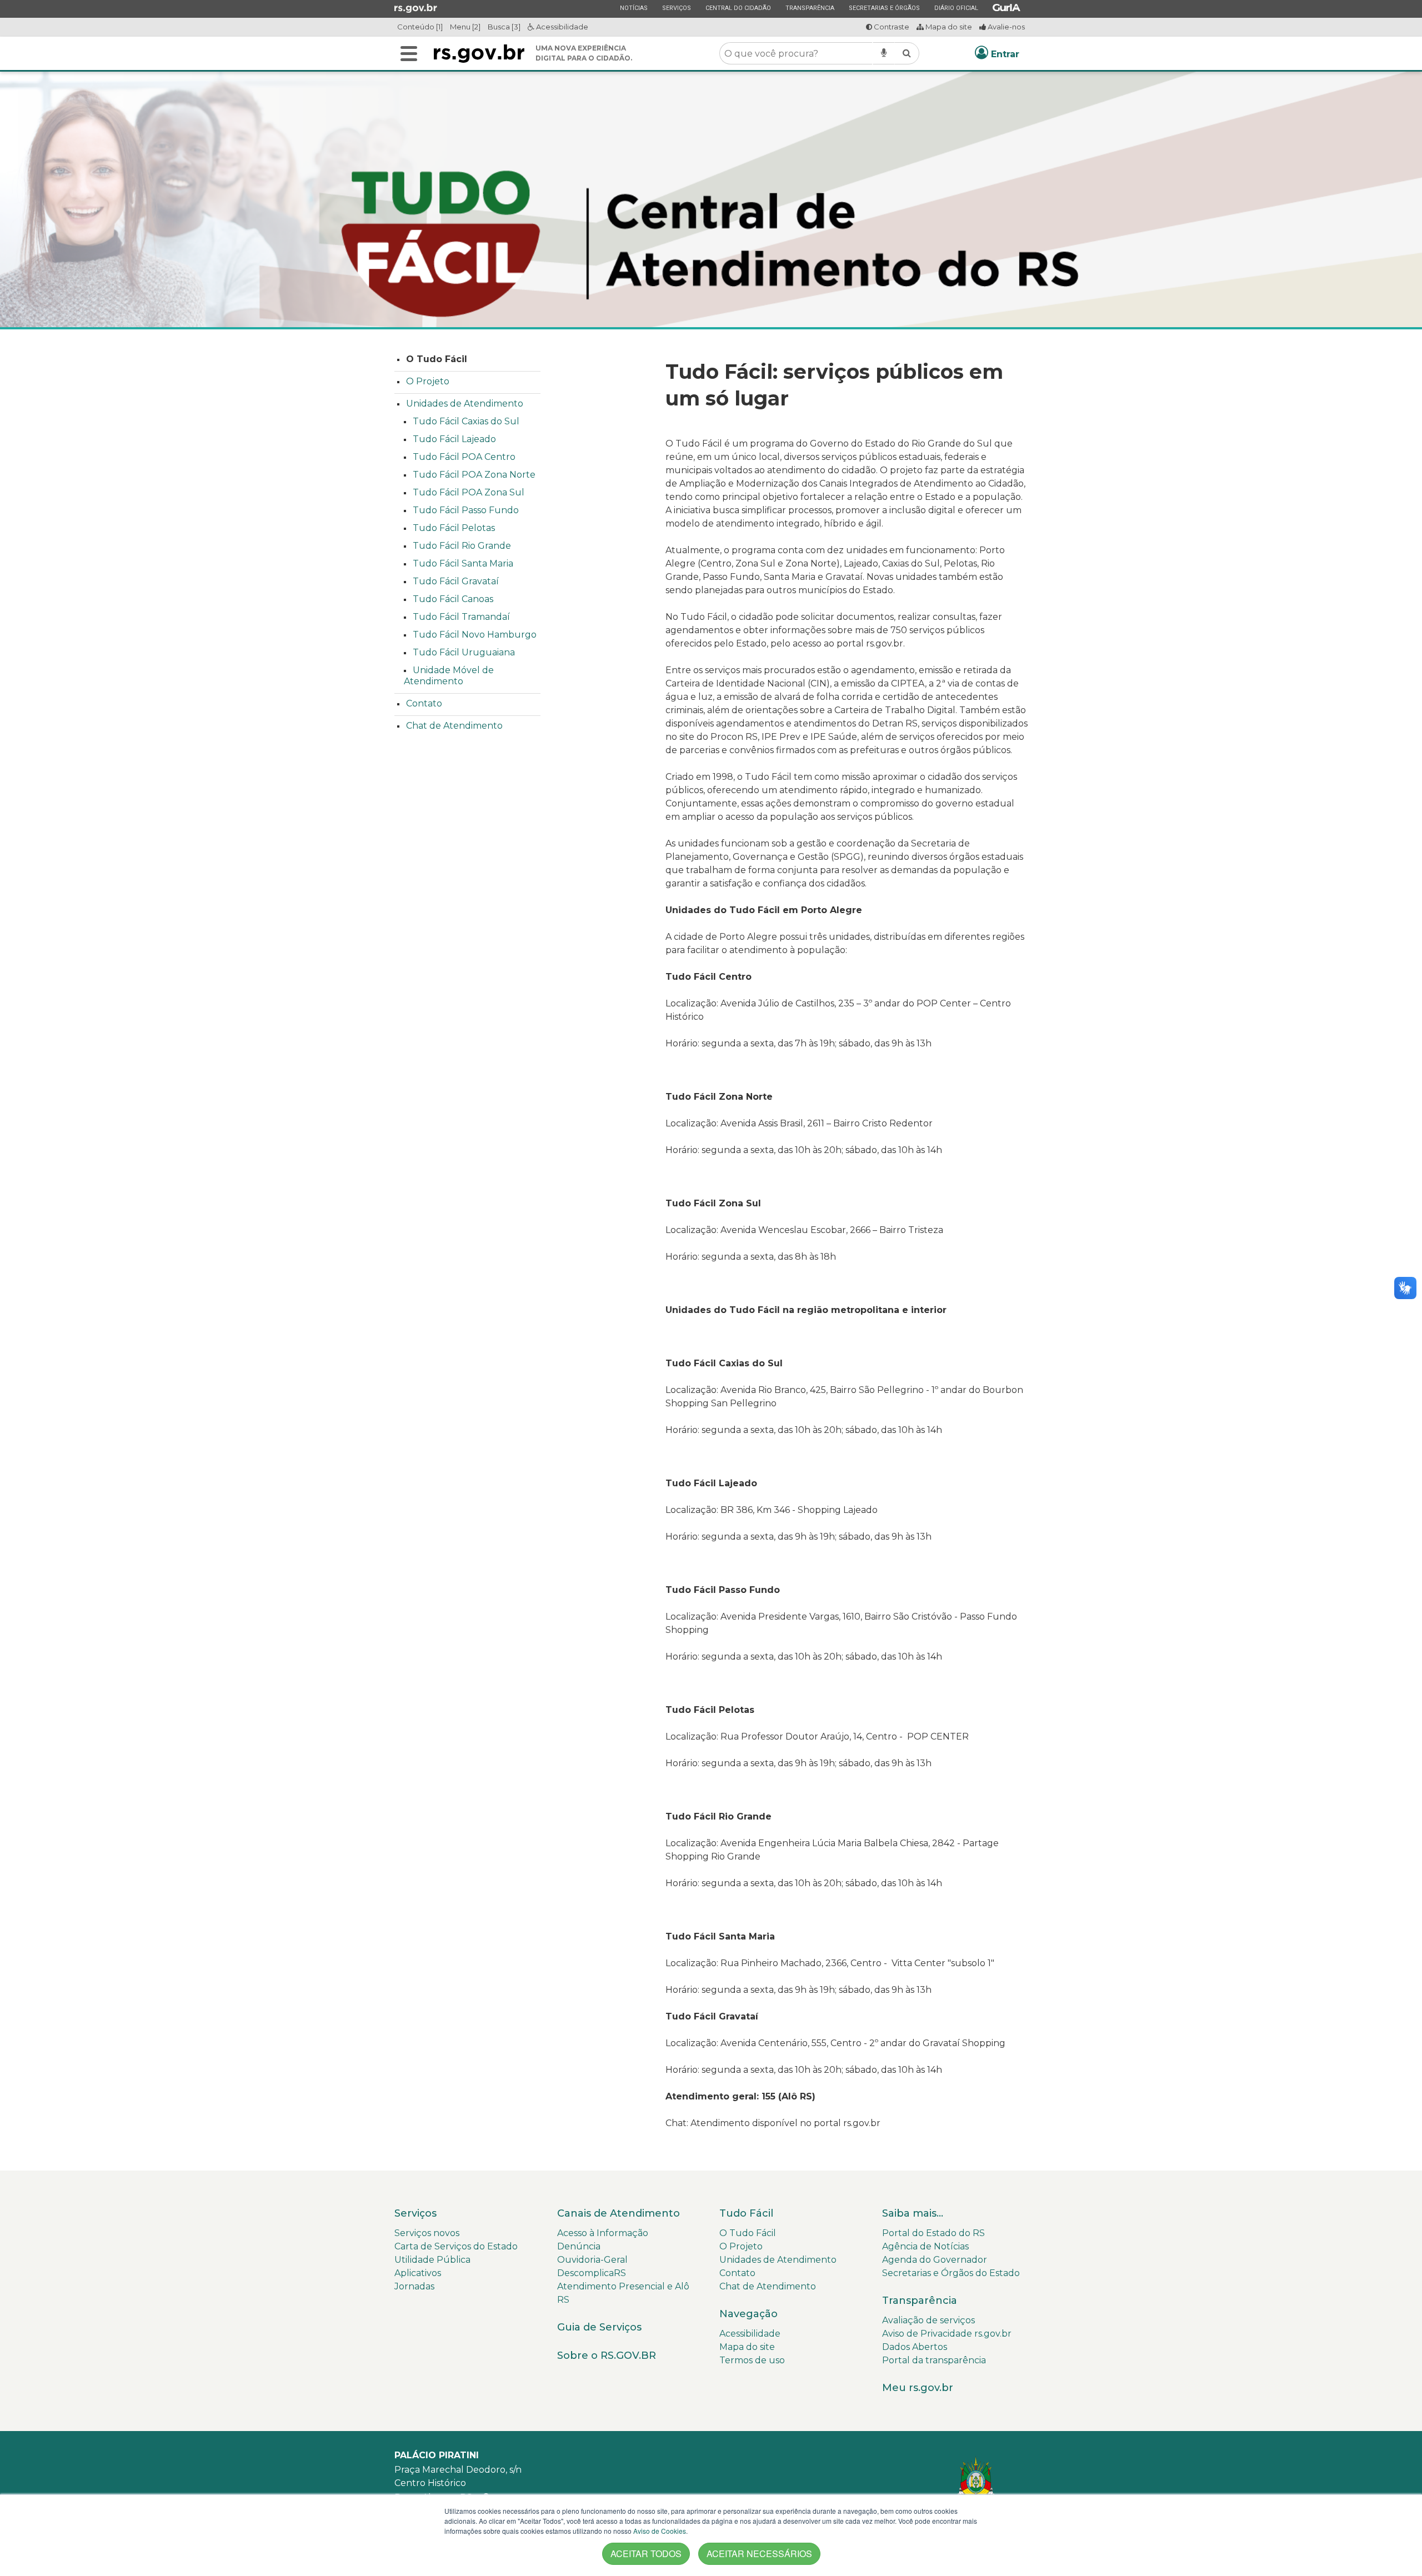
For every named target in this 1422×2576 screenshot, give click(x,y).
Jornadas (414, 2286)
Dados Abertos (915, 2347)
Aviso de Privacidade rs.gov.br (947, 2334)
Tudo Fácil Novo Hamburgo (475, 635)
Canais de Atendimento (619, 2213)
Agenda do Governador (935, 2260)
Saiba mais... (913, 2213)
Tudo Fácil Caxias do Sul (466, 421)
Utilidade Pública (432, 2260)
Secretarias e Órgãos (884, 8)
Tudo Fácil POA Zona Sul (469, 492)
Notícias (634, 8)
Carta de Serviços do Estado (456, 2246)
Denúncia (579, 2246)
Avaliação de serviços (928, 2320)
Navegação (748, 2314)
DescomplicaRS (592, 2273)
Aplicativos (418, 2273)
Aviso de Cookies (660, 2531)
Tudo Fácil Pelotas (454, 528)
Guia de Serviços (599, 2327)
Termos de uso (752, 2360)
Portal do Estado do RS (933, 2233)
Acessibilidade (561, 27)
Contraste (891, 27)
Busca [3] (504, 27)
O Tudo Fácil (437, 359)
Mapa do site (948, 27)
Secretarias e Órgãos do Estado (951, 2273)
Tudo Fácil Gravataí (456, 581)
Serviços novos (427, 2233)
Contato (424, 703)
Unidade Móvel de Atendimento (449, 676)
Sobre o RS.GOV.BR (607, 2356)
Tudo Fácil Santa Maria (463, 563)
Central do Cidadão (738, 8)
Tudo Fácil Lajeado (454, 439)
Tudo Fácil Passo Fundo (466, 510)
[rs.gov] (416, 8)
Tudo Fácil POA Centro (464, 457)
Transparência (810, 8)
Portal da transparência (934, 2360)
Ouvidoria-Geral (592, 2260)
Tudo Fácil (746, 2213)
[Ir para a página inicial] (479, 54)
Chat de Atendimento (454, 726)
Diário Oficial (956, 8)
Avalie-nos (1005, 27)
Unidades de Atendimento (465, 404)
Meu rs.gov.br (918, 2388)
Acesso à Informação (603, 2233)
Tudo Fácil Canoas (453, 599)
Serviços (676, 8)
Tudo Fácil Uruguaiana (464, 652)
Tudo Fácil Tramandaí (461, 617)
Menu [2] (465, 27)
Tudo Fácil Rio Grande (462, 546)
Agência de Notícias (925, 2246)
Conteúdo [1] (420, 27)
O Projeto (428, 381)
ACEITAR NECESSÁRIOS (759, 2554)
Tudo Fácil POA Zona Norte (474, 475)
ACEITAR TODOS (646, 2554)
